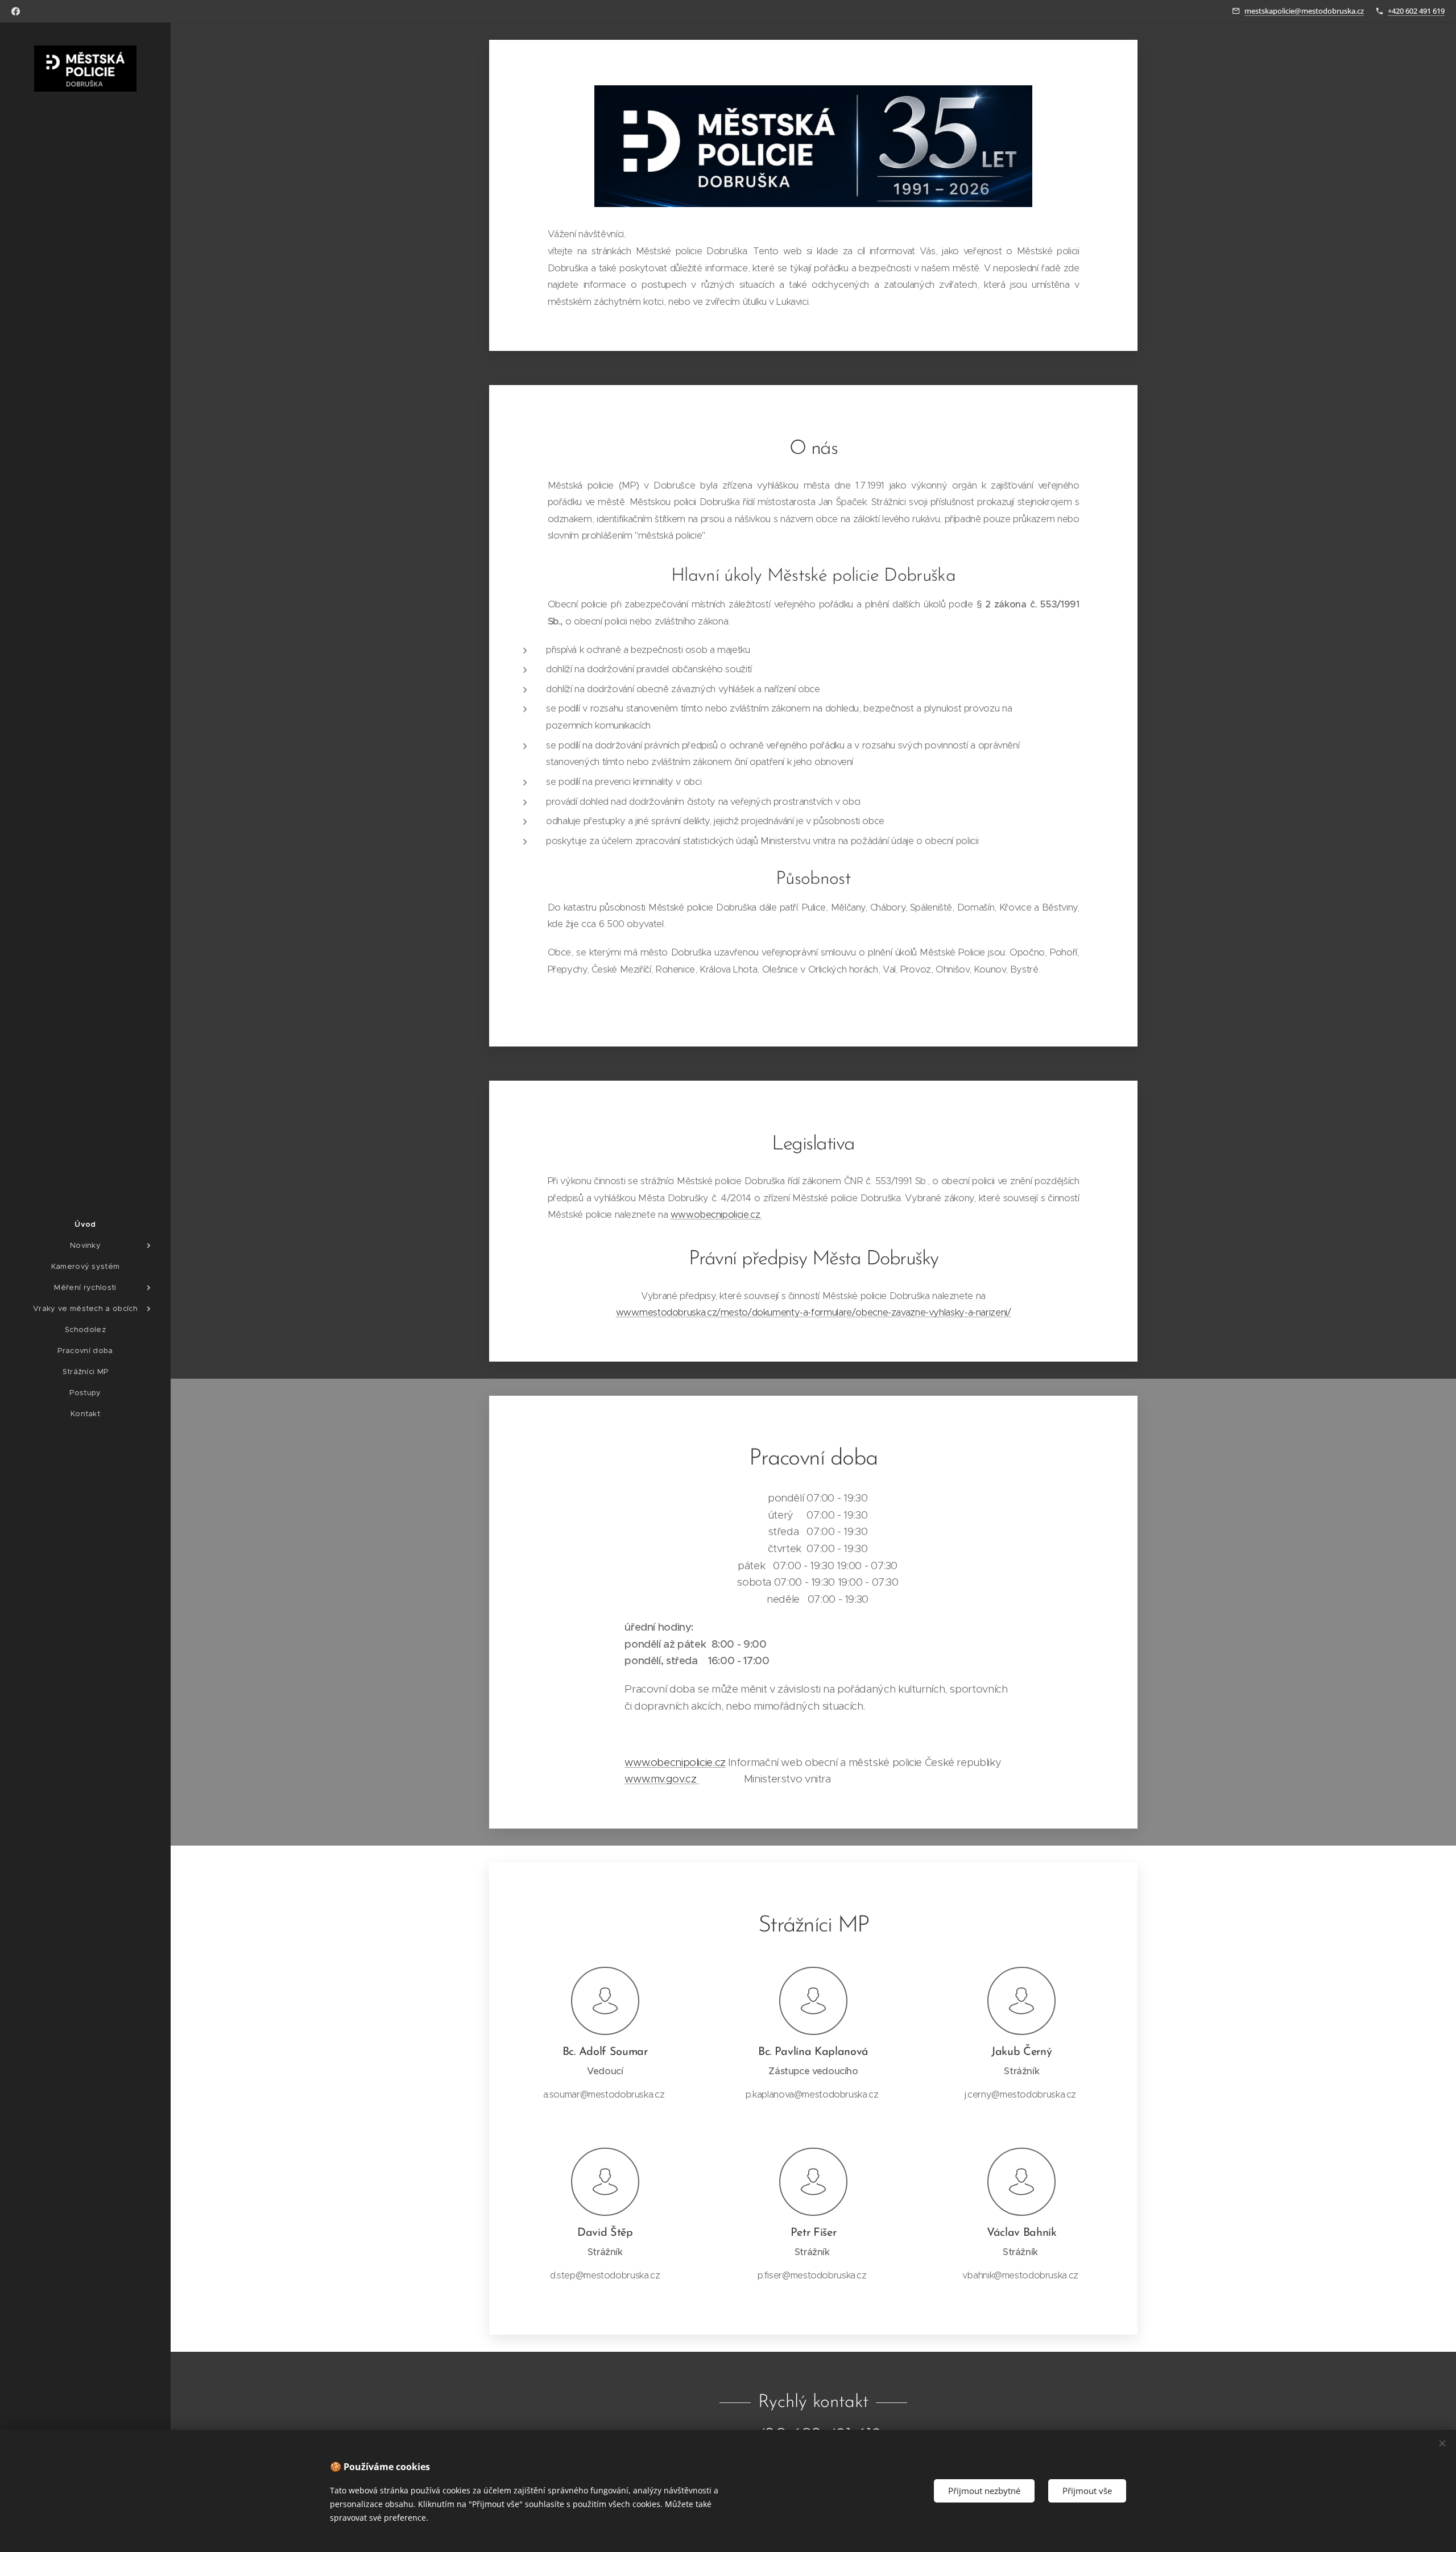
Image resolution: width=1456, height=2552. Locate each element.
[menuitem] (85, 1224)
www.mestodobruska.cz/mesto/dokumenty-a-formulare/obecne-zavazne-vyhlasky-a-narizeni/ (814, 1312)
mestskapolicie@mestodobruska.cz (1304, 11)
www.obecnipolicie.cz (675, 1762)
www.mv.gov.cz (662, 1779)
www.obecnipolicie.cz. (716, 1215)
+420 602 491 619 (1416, 11)
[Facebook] (16, 11)
